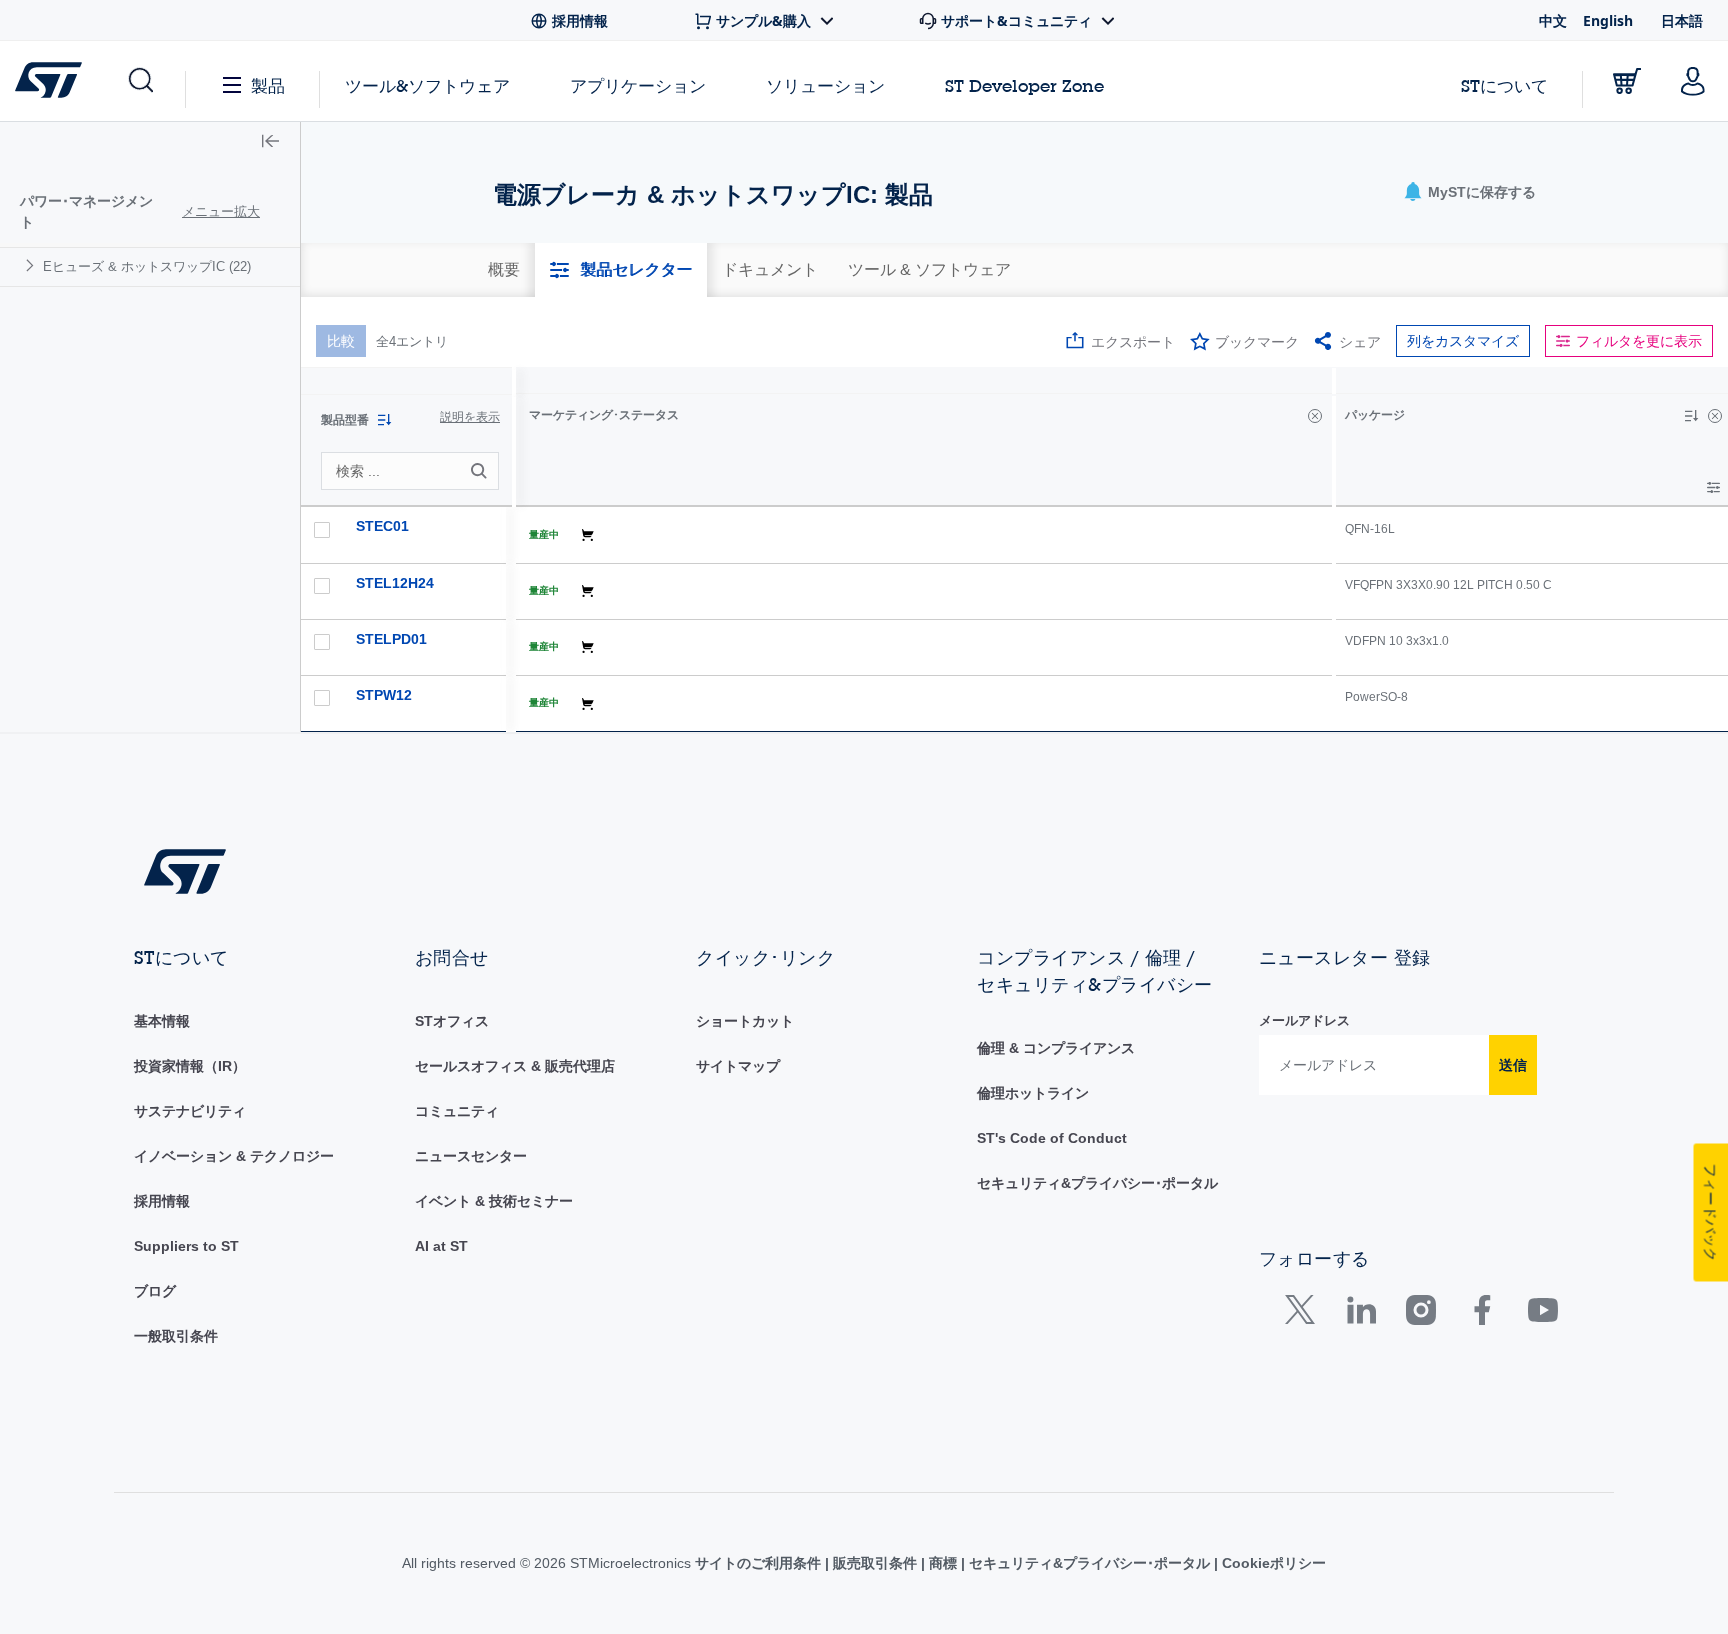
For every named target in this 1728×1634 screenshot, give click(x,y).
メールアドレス (1304, 1020)
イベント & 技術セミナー (494, 1201)
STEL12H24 (395, 583)
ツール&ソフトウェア (427, 85)
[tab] (504, 270)
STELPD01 (391, 639)
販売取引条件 (875, 1563)
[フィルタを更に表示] (1713, 487)
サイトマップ (738, 1066)
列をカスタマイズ (1463, 341)
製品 (268, 85)
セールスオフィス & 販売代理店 (515, 1066)
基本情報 (162, 1021)
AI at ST (441, 1246)
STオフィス (452, 1021)
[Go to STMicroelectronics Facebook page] (1481, 1314)
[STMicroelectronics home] (52, 80)
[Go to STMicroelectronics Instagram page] (1420, 1314)
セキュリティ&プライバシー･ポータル (1097, 1183)
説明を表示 (470, 417)
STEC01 (382, 526)
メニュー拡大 (221, 211)
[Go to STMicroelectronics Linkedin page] (1360, 1314)
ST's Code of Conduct (1052, 1138)
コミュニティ (457, 1111)
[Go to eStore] (1627, 81)
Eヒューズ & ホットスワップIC (147, 266)
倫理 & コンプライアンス (1056, 1048)
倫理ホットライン (1033, 1093)
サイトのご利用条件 (760, 1563)
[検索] (482, 471)
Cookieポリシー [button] (1272, 1563)
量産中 (544, 534)
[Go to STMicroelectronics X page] (1304, 1314)
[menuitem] (150, 266)
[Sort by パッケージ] (1691, 416)
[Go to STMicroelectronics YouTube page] (1542, 1314)
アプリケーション (638, 85)
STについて (1504, 85)
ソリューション (825, 85)
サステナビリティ (190, 1111)
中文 (1553, 20)
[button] (139, 81)
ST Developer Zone (1024, 86)
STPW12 (384, 695)
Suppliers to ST (186, 1246)
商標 (943, 1563)
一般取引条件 (176, 1336)
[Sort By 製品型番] (384, 420)
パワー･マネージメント (86, 211)
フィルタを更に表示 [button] (1639, 341)
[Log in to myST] (1693, 81)
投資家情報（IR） (190, 1066)
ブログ (155, 1291)
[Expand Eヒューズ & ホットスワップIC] (32, 265)
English (1608, 20)
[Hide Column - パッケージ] (1715, 416)
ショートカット (745, 1021)
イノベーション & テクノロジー (234, 1156)
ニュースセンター (471, 1156)
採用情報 (162, 1201)
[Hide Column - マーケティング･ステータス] (1315, 416)
